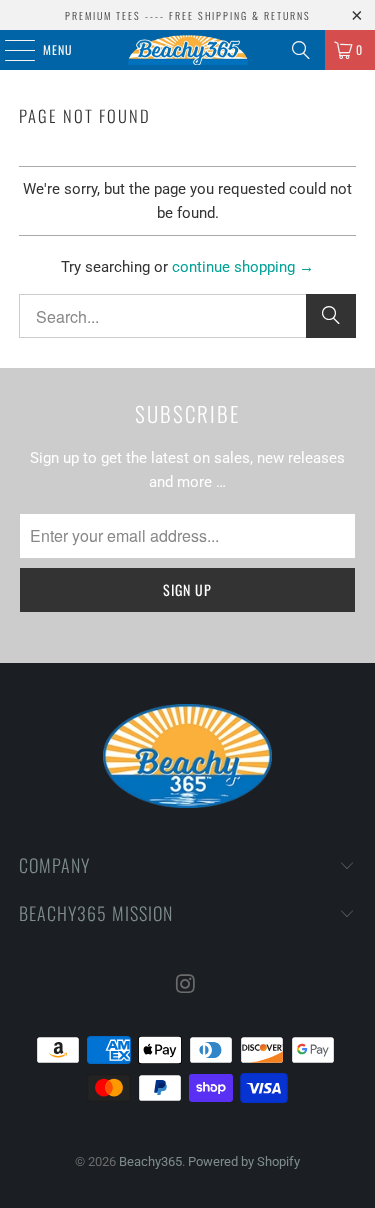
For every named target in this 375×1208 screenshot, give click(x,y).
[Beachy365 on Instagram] (187, 985)
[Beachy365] (188, 50)
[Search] (301, 50)
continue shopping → (243, 267)
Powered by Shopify (244, 1161)
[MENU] (9, 50)
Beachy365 (150, 1161)
